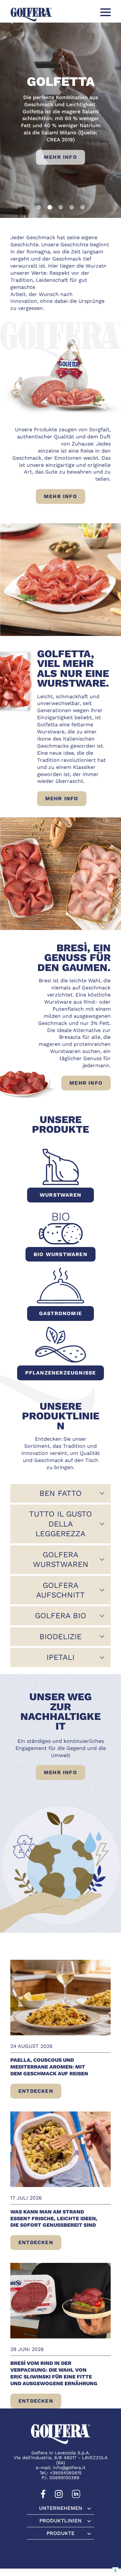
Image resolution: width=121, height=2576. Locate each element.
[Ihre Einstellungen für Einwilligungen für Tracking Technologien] (115, 2570)
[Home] (31, 14)
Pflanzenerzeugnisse (61, 1373)
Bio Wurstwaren (60, 1254)
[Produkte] (61, 2533)
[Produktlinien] (61, 2520)
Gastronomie (60, 1313)
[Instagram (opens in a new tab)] (59, 2497)
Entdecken (40, 2093)
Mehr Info (60, 157)
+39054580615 (66, 2472)
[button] (39, 207)
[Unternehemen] (61, 2508)
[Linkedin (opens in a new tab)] (76, 2497)
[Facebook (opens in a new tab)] (43, 2497)
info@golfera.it (69, 2468)
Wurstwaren (60, 1195)
